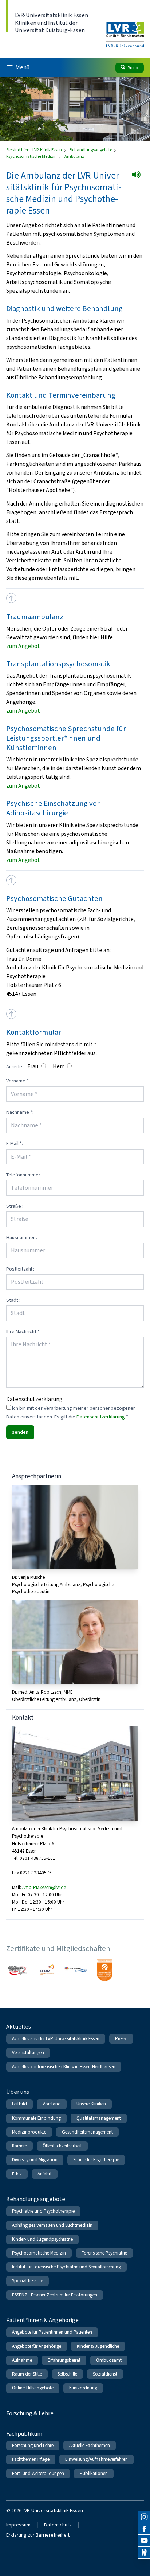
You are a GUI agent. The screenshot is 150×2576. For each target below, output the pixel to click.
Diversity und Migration (35, 2160)
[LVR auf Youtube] (144, 2541)
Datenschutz (58, 2525)
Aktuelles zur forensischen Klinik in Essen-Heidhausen (64, 2067)
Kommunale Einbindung (36, 2118)
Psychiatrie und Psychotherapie (43, 2211)
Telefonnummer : (24, 1175)
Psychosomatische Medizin (32, 156)
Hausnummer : (22, 1238)
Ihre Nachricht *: (23, 1332)
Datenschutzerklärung (101, 1417)
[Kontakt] (144, 2553)
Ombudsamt (109, 2360)
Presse (121, 2039)
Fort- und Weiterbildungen (38, 2473)
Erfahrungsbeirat (64, 2360)
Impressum (18, 2525)
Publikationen (94, 2473)
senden (20, 1432)
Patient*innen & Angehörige (42, 2320)
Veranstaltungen (28, 2052)
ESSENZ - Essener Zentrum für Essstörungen (55, 2295)
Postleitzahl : (20, 1269)
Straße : (15, 1206)
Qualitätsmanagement (99, 2118)
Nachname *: (20, 1112)
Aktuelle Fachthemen (90, 2445)
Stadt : (13, 1300)
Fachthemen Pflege (31, 2459)
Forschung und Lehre (33, 2445)
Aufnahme (22, 2360)
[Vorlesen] (139, 177)
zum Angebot (23, 646)
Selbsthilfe (67, 2374)
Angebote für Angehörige (37, 2346)
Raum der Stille (27, 2374)
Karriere (19, 2146)
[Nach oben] (11, 598)
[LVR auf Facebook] (144, 2529)
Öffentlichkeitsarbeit (62, 2146)
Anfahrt (45, 2174)
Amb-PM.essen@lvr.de (44, 1887)
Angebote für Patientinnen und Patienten (52, 2332)
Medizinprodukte (29, 2132)
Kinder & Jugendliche (98, 2346)
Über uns (18, 2092)
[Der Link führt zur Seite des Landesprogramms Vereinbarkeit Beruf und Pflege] (105, 1970)
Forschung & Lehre (30, 2413)
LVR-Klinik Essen (48, 150)
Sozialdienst (105, 2374)
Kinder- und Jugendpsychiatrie (42, 2239)
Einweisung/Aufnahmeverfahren (96, 2459)
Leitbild (19, 2104)
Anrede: (15, 1067)
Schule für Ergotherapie (96, 2160)
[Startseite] (125, 30)
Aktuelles (19, 2027)
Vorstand (52, 2104)
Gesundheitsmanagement (87, 2132)
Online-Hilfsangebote (33, 2388)
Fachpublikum (24, 2434)
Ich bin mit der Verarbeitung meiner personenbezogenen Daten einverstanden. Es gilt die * (71, 1412)
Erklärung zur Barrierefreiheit (38, 2535)
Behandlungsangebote (91, 150)
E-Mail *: (15, 1143)
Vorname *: (18, 1081)
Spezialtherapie (27, 2281)
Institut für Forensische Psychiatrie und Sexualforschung (66, 2267)
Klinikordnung (83, 2388)
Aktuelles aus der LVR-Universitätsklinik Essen (56, 2039)
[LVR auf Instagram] (144, 2517)
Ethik (17, 2174)
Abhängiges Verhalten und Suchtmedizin (52, 2225)
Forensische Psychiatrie (104, 2253)
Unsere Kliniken (91, 2104)
